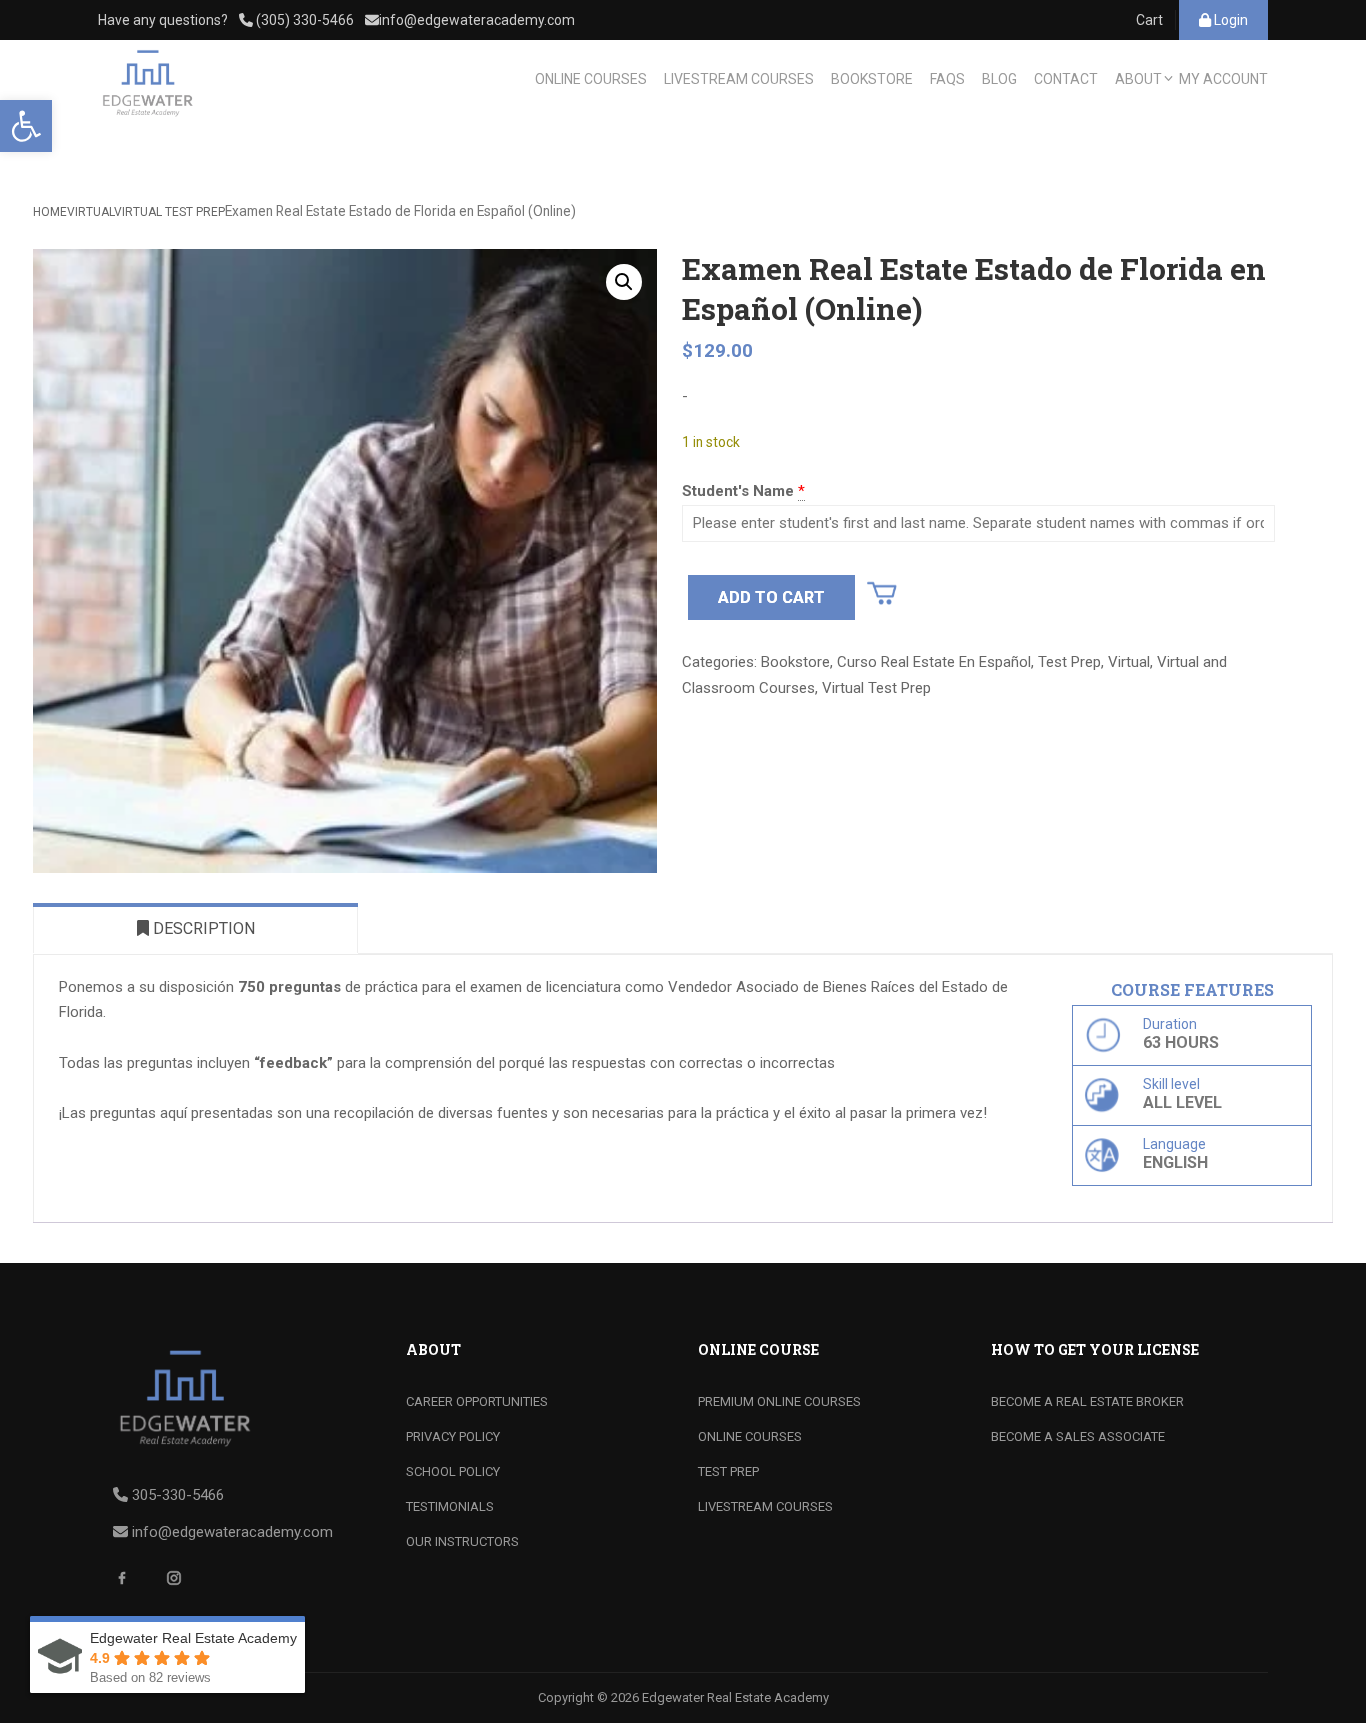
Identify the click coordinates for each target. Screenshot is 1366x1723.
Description (202, 928)
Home (50, 212)
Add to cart (771, 597)
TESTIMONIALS (450, 1506)
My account (1223, 79)
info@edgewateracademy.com (477, 20)
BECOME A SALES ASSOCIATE (1078, 1436)
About (1138, 79)
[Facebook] (129, 1585)
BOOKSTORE (872, 79)
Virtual (90, 212)
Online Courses (750, 1436)
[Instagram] (181, 1585)
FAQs (947, 79)
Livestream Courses (739, 79)
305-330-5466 (178, 1495)
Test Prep (1069, 662)
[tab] (195, 928)
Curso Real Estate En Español (934, 662)
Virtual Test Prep (169, 212)
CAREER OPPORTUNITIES (477, 1401)
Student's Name (738, 491)
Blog (999, 79)
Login (1229, 20)
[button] (26, 126)
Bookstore (795, 662)
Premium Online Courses (779, 1401)
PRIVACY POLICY (453, 1436)
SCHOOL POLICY (453, 1471)
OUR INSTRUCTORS (462, 1541)
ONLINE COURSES (591, 79)
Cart (1149, 20)
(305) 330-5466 (303, 20)
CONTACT (1066, 79)
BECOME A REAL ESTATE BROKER (1087, 1401)
